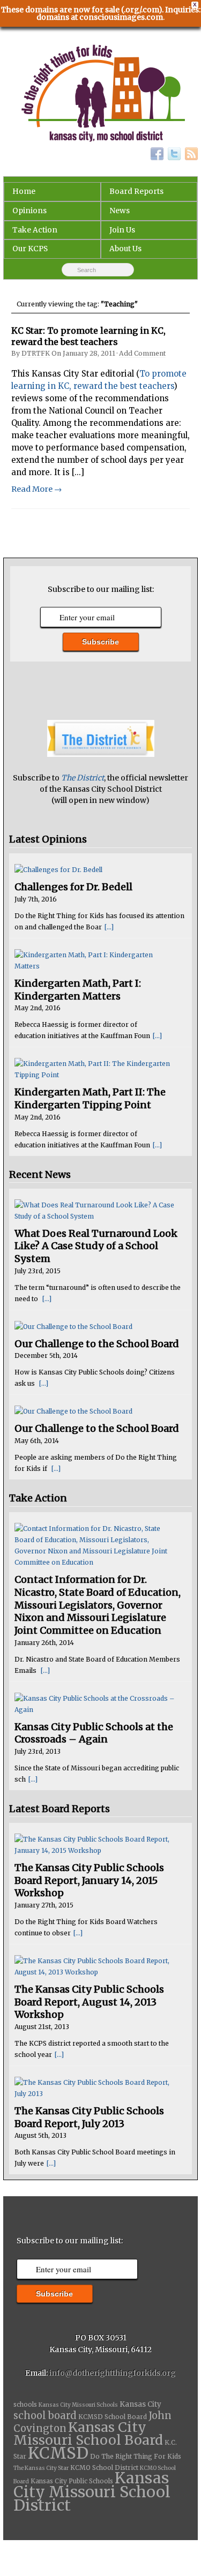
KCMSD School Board (113, 2417)
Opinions (29, 211)
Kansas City (140, 2404)
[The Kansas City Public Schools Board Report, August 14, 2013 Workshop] (97, 1966)
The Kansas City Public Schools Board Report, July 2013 (89, 2117)
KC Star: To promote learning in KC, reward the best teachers (88, 336)
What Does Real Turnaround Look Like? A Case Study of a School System (96, 1246)
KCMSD (58, 2453)
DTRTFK (36, 353)
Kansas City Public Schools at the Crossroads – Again (94, 1733)
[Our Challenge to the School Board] (97, 1327)
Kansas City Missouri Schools (78, 2405)
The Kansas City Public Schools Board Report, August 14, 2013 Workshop (89, 2002)
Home (24, 191)
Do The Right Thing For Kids (136, 2457)
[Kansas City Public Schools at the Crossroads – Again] (97, 1704)
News (120, 211)
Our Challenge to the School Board (97, 1344)
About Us (125, 249)
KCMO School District (104, 2468)
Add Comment (142, 353)
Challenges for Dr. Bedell (73, 887)
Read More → (36, 489)
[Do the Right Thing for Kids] (101, 94)
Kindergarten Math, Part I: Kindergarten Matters (78, 990)
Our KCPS (30, 249)
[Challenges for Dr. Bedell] (97, 870)
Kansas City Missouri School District (92, 2491)
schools (25, 2405)
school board (45, 2416)
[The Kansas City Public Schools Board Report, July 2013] (97, 2088)
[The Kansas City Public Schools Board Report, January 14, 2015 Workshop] (97, 1845)
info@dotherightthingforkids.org (113, 2373)
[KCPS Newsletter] (101, 754)
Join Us (122, 230)
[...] (109, 927)
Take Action (35, 230)
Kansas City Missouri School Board (88, 2434)
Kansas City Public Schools (72, 2481)
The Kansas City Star (41, 2468)
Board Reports (136, 191)
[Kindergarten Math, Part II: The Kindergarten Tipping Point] (97, 1069)
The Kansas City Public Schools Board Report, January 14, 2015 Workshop (89, 1880)
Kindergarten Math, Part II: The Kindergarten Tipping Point (90, 1098)
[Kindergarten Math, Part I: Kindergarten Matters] (97, 960)
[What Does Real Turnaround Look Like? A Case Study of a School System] (97, 1211)
